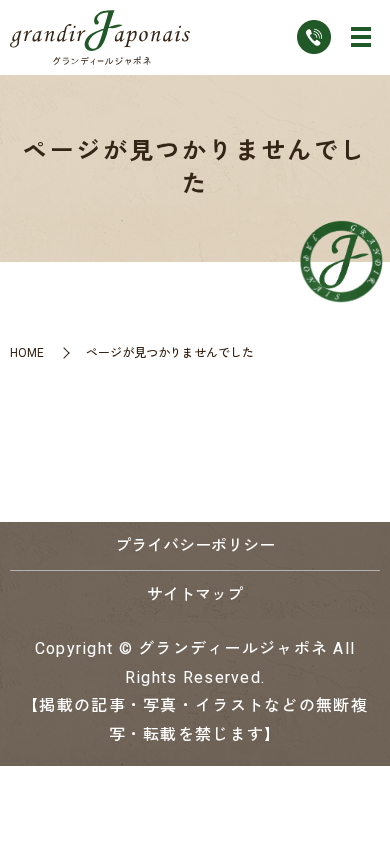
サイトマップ (195, 594)
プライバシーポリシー (195, 545)
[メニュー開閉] (361, 37)
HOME (27, 353)
